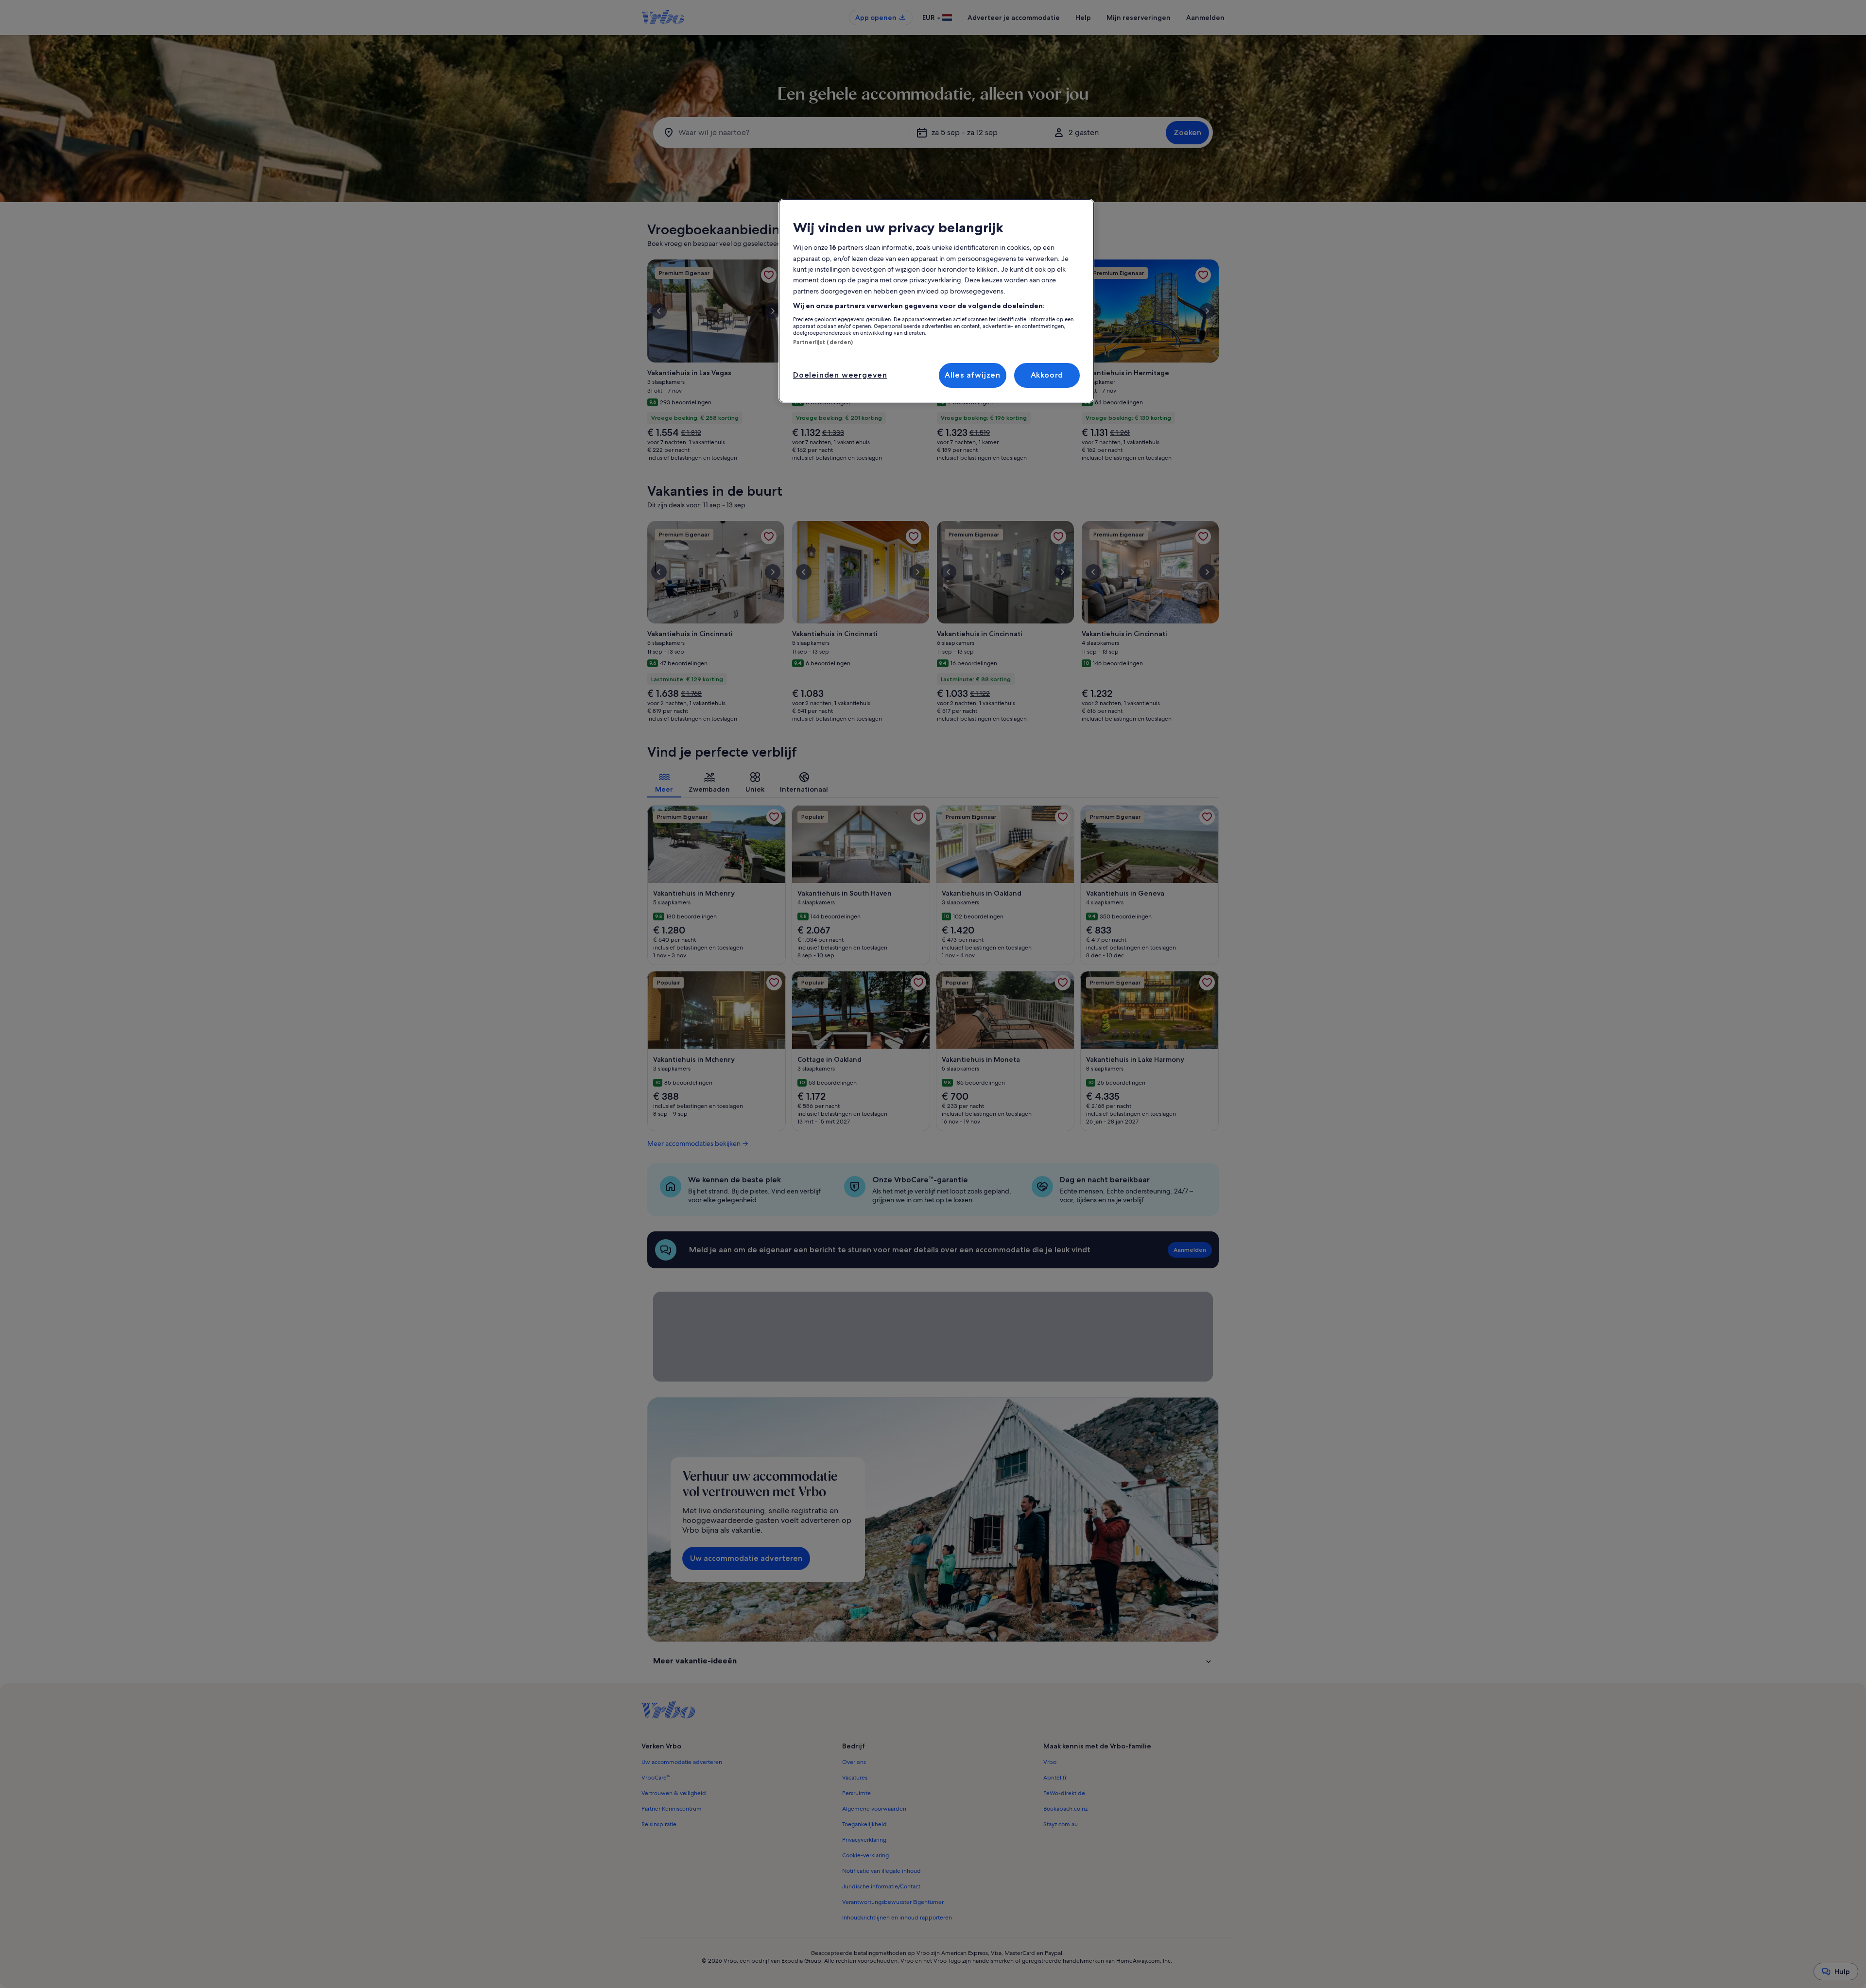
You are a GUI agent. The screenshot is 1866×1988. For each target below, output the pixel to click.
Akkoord (1047, 375)
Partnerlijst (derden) (823, 342)
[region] (936, 301)
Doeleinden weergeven (840, 375)
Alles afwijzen (973, 375)
